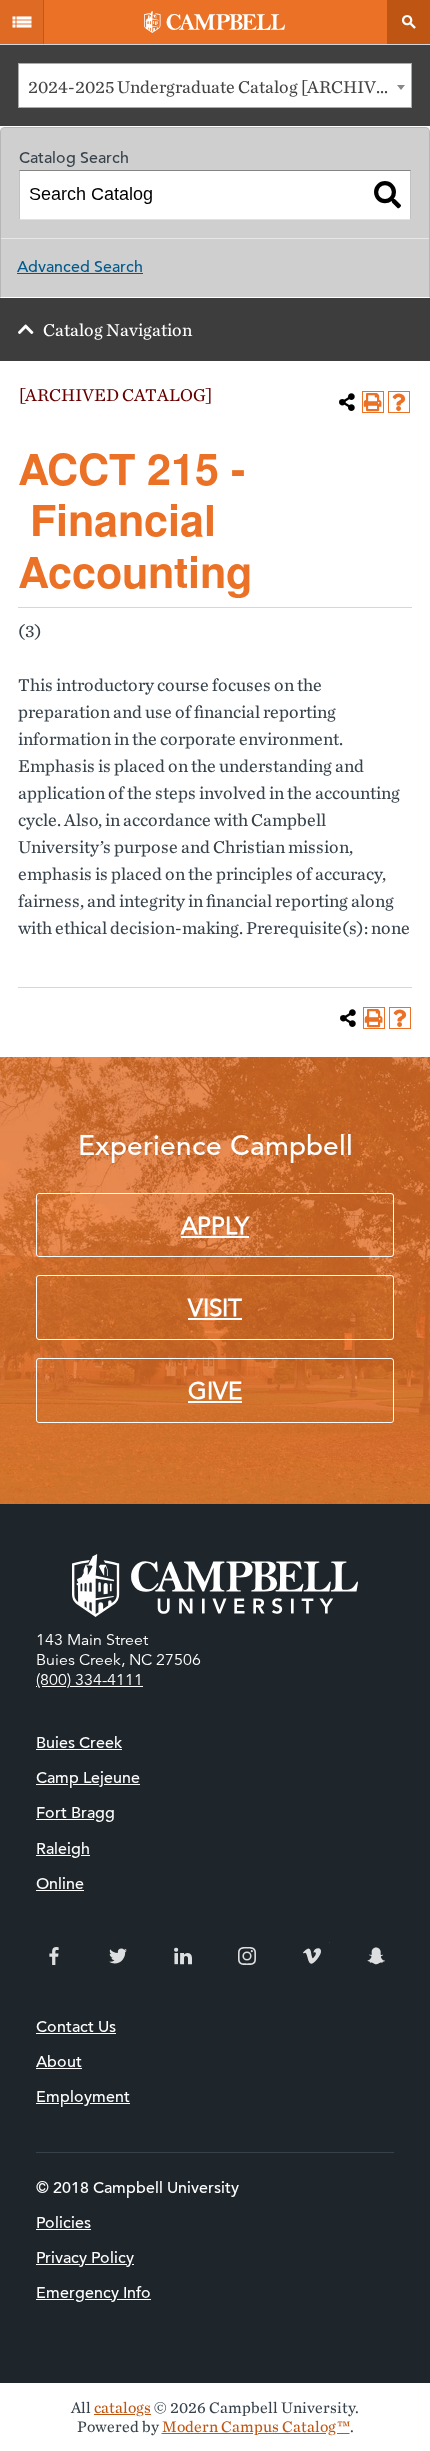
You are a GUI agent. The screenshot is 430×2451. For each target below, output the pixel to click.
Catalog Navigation (117, 329)
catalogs (122, 2407)
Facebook (54, 1956)
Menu (22, 22)
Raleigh (63, 1849)
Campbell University (215, 22)
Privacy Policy (85, 2258)
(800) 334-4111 (89, 1680)
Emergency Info (93, 2293)
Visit (215, 1308)
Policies (63, 2223)
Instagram (247, 1956)
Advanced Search (80, 267)
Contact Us (76, 2027)
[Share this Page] (347, 402)
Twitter (118, 1956)
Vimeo (312, 1956)
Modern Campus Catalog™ (256, 2426)
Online (60, 1884)
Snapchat (376, 1956)
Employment (83, 2097)
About (59, 2062)
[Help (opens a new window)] (399, 402)
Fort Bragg (75, 1813)
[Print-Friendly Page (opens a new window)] (373, 402)
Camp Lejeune (88, 1778)
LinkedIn (183, 1956)
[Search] (387, 195)
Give (215, 1391)
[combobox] (215, 85)
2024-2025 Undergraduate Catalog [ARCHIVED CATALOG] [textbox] (219, 86)
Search (408, 22)
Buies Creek (79, 1743)
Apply (215, 1226)
